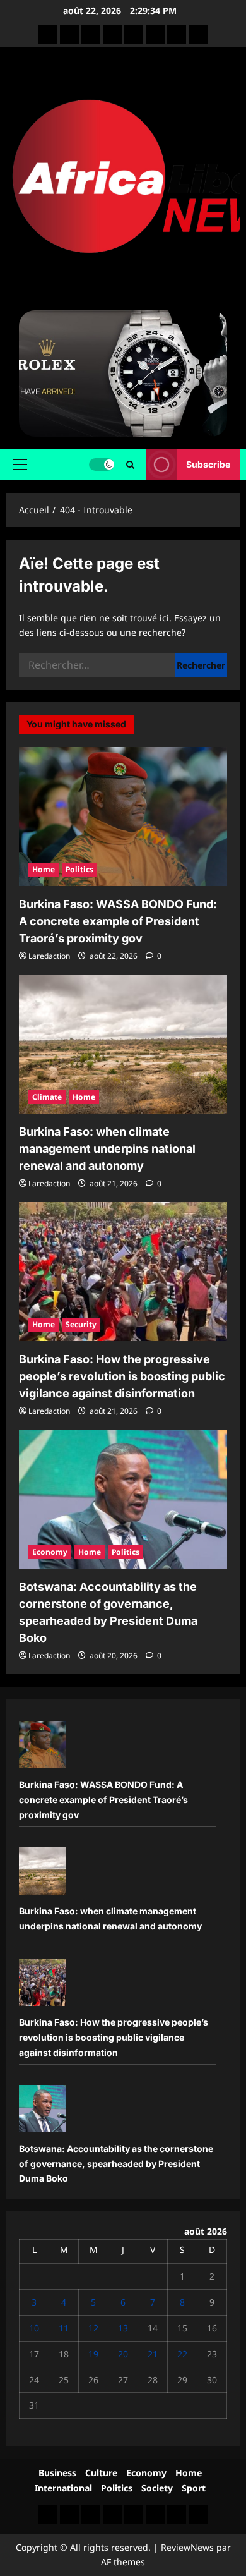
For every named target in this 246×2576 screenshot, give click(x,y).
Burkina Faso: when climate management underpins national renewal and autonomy (107, 1149)
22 (182, 2354)
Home (44, 869)
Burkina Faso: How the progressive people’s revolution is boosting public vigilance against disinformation (122, 1376)
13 (123, 2328)
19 (93, 2354)
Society (157, 2488)
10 (34, 2328)
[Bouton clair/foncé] (102, 465)
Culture (101, 2473)
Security (81, 1324)
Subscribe (208, 464)
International (63, 2488)
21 (153, 2354)
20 (123, 2354)
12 (93, 2328)
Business (57, 2473)
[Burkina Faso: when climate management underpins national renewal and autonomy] (123, 1044)
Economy (50, 1552)
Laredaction (49, 956)
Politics (79, 869)
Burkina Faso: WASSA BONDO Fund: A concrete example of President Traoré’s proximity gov (118, 921)
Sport (194, 2488)
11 (64, 2328)
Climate (47, 1097)
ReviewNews (187, 2547)
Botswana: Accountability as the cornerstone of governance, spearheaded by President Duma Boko (116, 2164)
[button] (20, 465)
